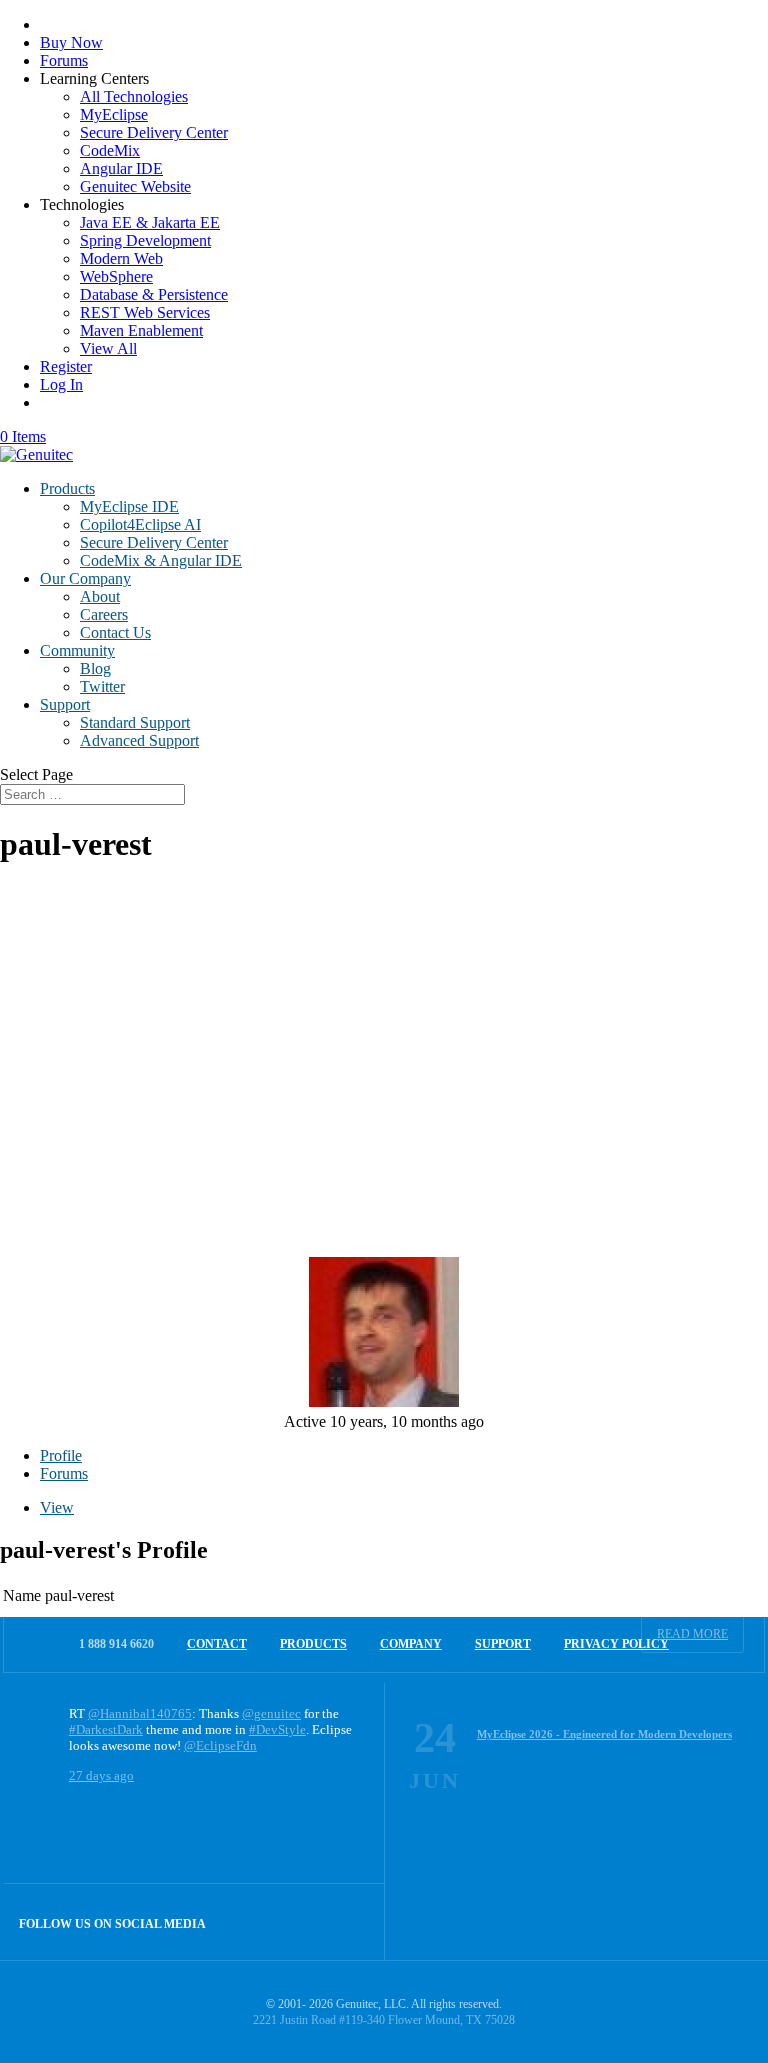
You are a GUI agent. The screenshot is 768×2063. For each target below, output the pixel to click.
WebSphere (116, 276)
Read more (692, 1634)
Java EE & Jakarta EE (150, 222)
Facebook (303, 1921)
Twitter (102, 686)
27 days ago (101, 1775)
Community (77, 650)
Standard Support (135, 722)
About (100, 596)
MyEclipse (114, 114)
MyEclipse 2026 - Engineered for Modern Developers (604, 1734)
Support (65, 704)
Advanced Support (139, 740)
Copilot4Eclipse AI (140, 524)
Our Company (85, 578)
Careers (104, 614)
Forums (64, 60)
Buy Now (71, 42)
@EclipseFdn (220, 1745)
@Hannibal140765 (140, 1713)
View (57, 1507)
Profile (61, 1455)
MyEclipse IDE (129, 506)
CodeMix (110, 150)
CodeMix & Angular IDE (161, 560)
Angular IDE (121, 168)
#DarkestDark (106, 1729)
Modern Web (121, 258)
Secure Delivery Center (154, 132)
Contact (217, 1644)
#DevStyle (277, 1729)
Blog (95, 668)
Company (411, 1644)
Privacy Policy (616, 1644)
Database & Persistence (154, 294)
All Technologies (134, 96)
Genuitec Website (135, 186)
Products (67, 488)
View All (108, 348)
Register (66, 366)
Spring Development (145, 240)
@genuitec (271, 1713)
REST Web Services (145, 312)
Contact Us (115, 632)
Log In (61, 384)
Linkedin (346, 1921)
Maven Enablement (141, 330)
